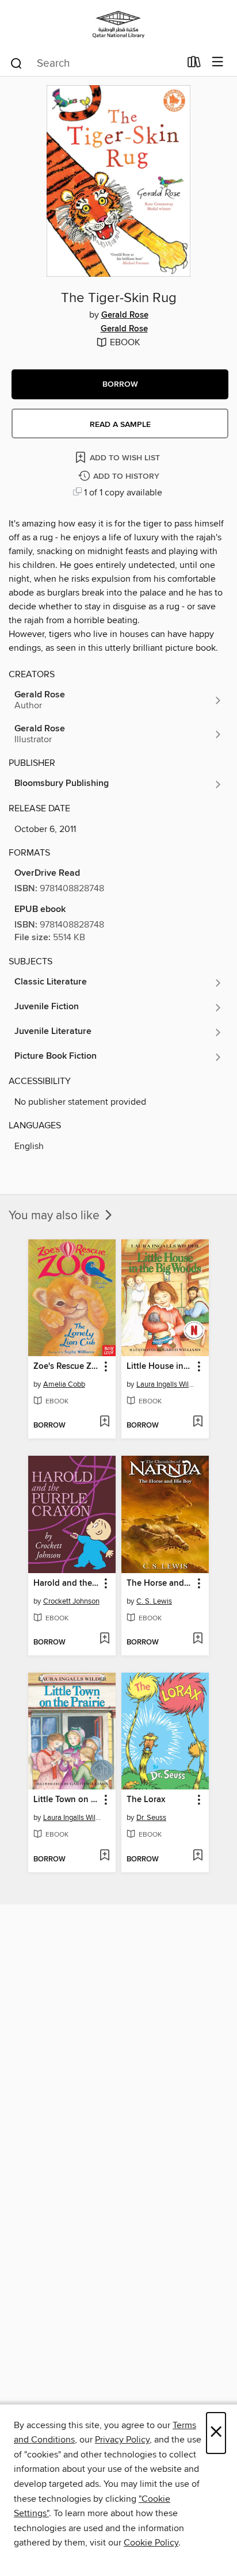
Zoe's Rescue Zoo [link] (66, 1367)
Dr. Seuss (151, 1818)
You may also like (56, 1216)
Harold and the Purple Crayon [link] (66, 1583)
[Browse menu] (218, 62)
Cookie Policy (151, 2543)
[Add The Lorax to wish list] (198, 1856)
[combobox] (95, 63)
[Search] (16, 63)
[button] (120, 384)
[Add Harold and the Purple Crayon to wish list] (104, 1639)
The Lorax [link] (146, 1800)
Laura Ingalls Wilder (167, 1384)
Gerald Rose (125, 315)
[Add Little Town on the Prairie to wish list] (104, 1856)
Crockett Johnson (71, 1601)
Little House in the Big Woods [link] (160, 1367)
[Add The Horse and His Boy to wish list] (198, 1639)
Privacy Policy (122, 2440)
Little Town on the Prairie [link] (66, 1800)
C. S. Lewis (154, 1601)
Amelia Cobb (64, 1384)
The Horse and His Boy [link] (160, 1583)
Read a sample (120, 425)
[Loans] (194, 64)
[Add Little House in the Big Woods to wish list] (198, 1422)
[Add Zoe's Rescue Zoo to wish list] (104, 1422)
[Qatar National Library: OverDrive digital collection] (118, 24)
